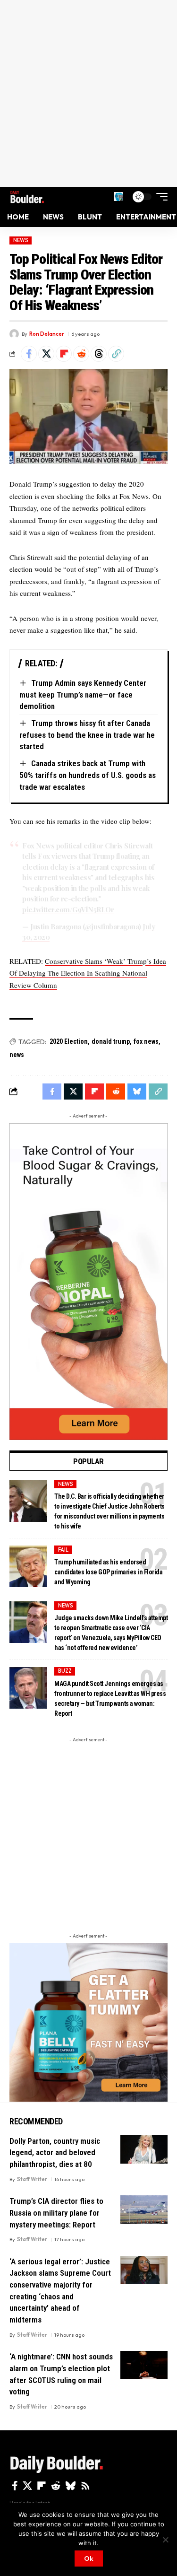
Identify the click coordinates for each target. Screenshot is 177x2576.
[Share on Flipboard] (64, 354)
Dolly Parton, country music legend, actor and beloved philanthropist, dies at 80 (55, 2152)
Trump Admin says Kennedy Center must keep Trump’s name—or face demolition (83, 694)
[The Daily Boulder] (27, 197)
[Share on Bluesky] (137, 1092)
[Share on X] (46, 354)
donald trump (111, 1041)
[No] (165, 2540)
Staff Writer (32, 2179)
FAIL (63, 1550)
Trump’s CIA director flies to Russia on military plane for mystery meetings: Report (56, 2213)
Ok (89, 2559)
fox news (146, 1041)
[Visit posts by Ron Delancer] (14, 334)
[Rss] (85, 2486)
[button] (118, 196)
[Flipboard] (42, 2486)
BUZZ (65, 1671)
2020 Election (69, 1041)
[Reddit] (56, 2486)
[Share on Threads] (99, 354)
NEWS (21, 240)
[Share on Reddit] (81, 354)
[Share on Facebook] (29, 354)
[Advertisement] (88, 93)
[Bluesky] (71, 2486)
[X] (27, 2486)
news (17, 1055)
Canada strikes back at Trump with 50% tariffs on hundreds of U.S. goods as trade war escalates (88, 775)
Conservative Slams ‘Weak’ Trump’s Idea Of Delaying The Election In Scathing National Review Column (88, 973)
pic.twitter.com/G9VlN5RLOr (68, 909)
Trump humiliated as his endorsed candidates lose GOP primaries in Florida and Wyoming (108, 1572)
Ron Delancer (47, 334)
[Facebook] (15, 2486)
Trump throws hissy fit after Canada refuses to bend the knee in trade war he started (87, 735)
